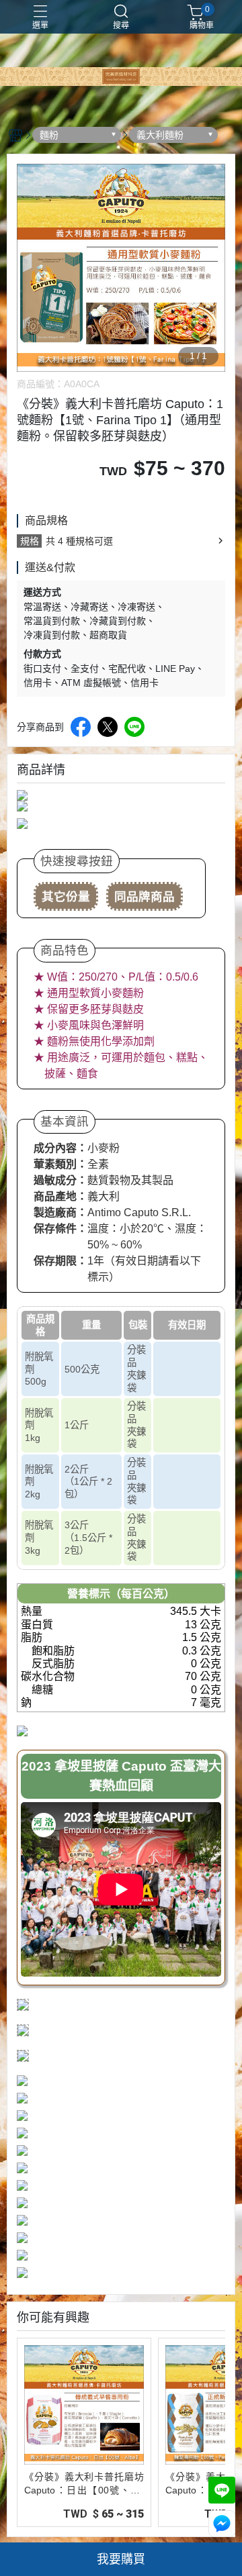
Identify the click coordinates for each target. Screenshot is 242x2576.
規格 (30, 541)
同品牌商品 (145, 897)
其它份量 (66, 897)
